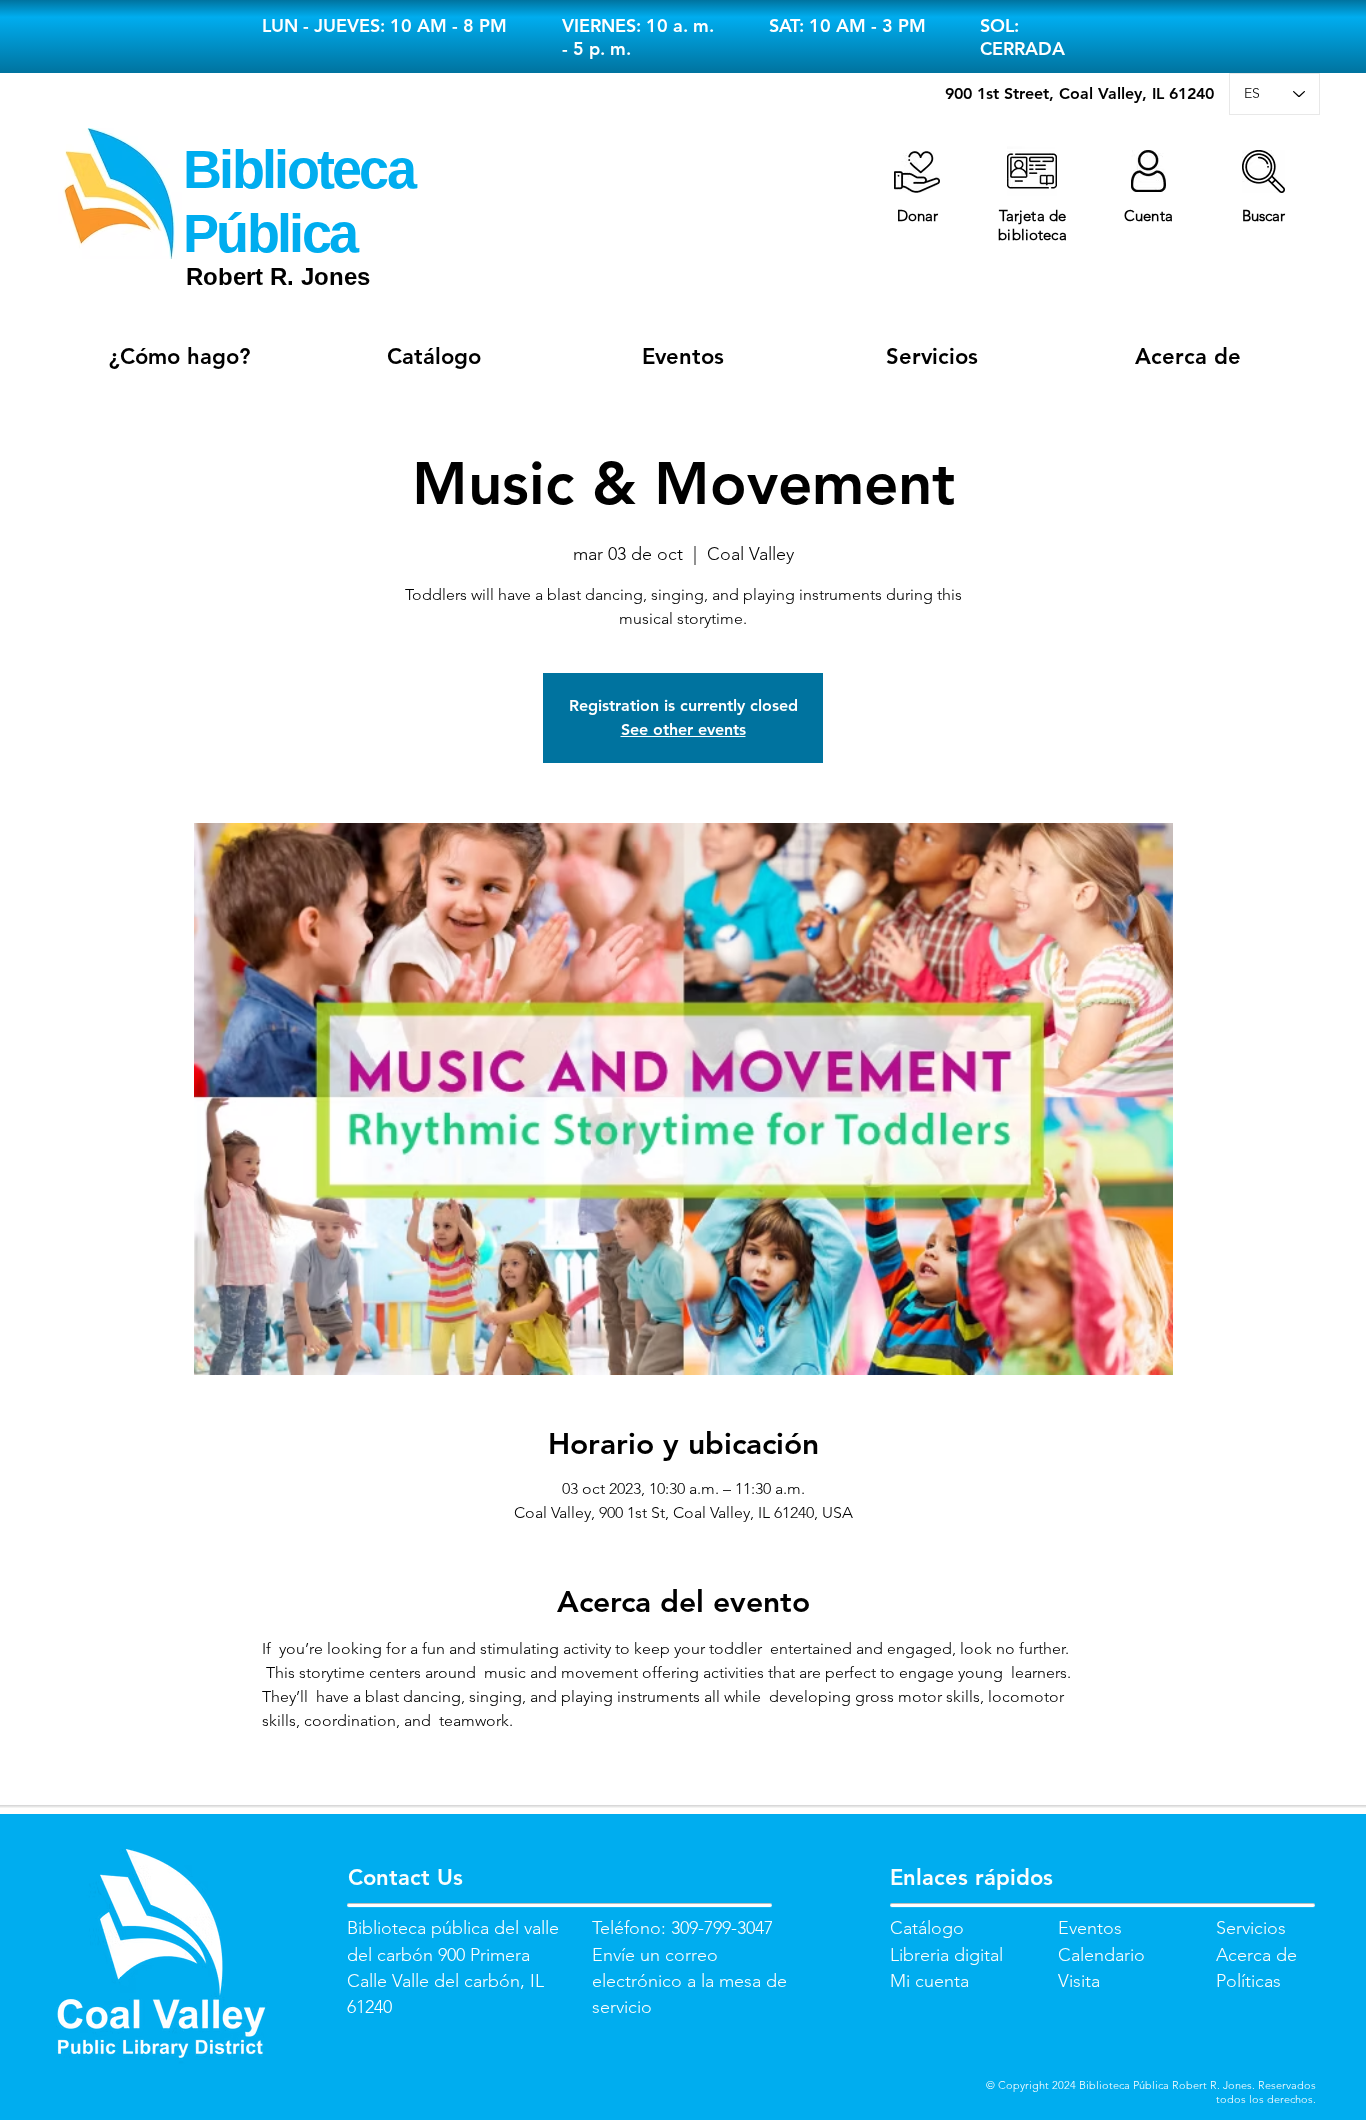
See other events (683, 729)
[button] (1263, 171)
